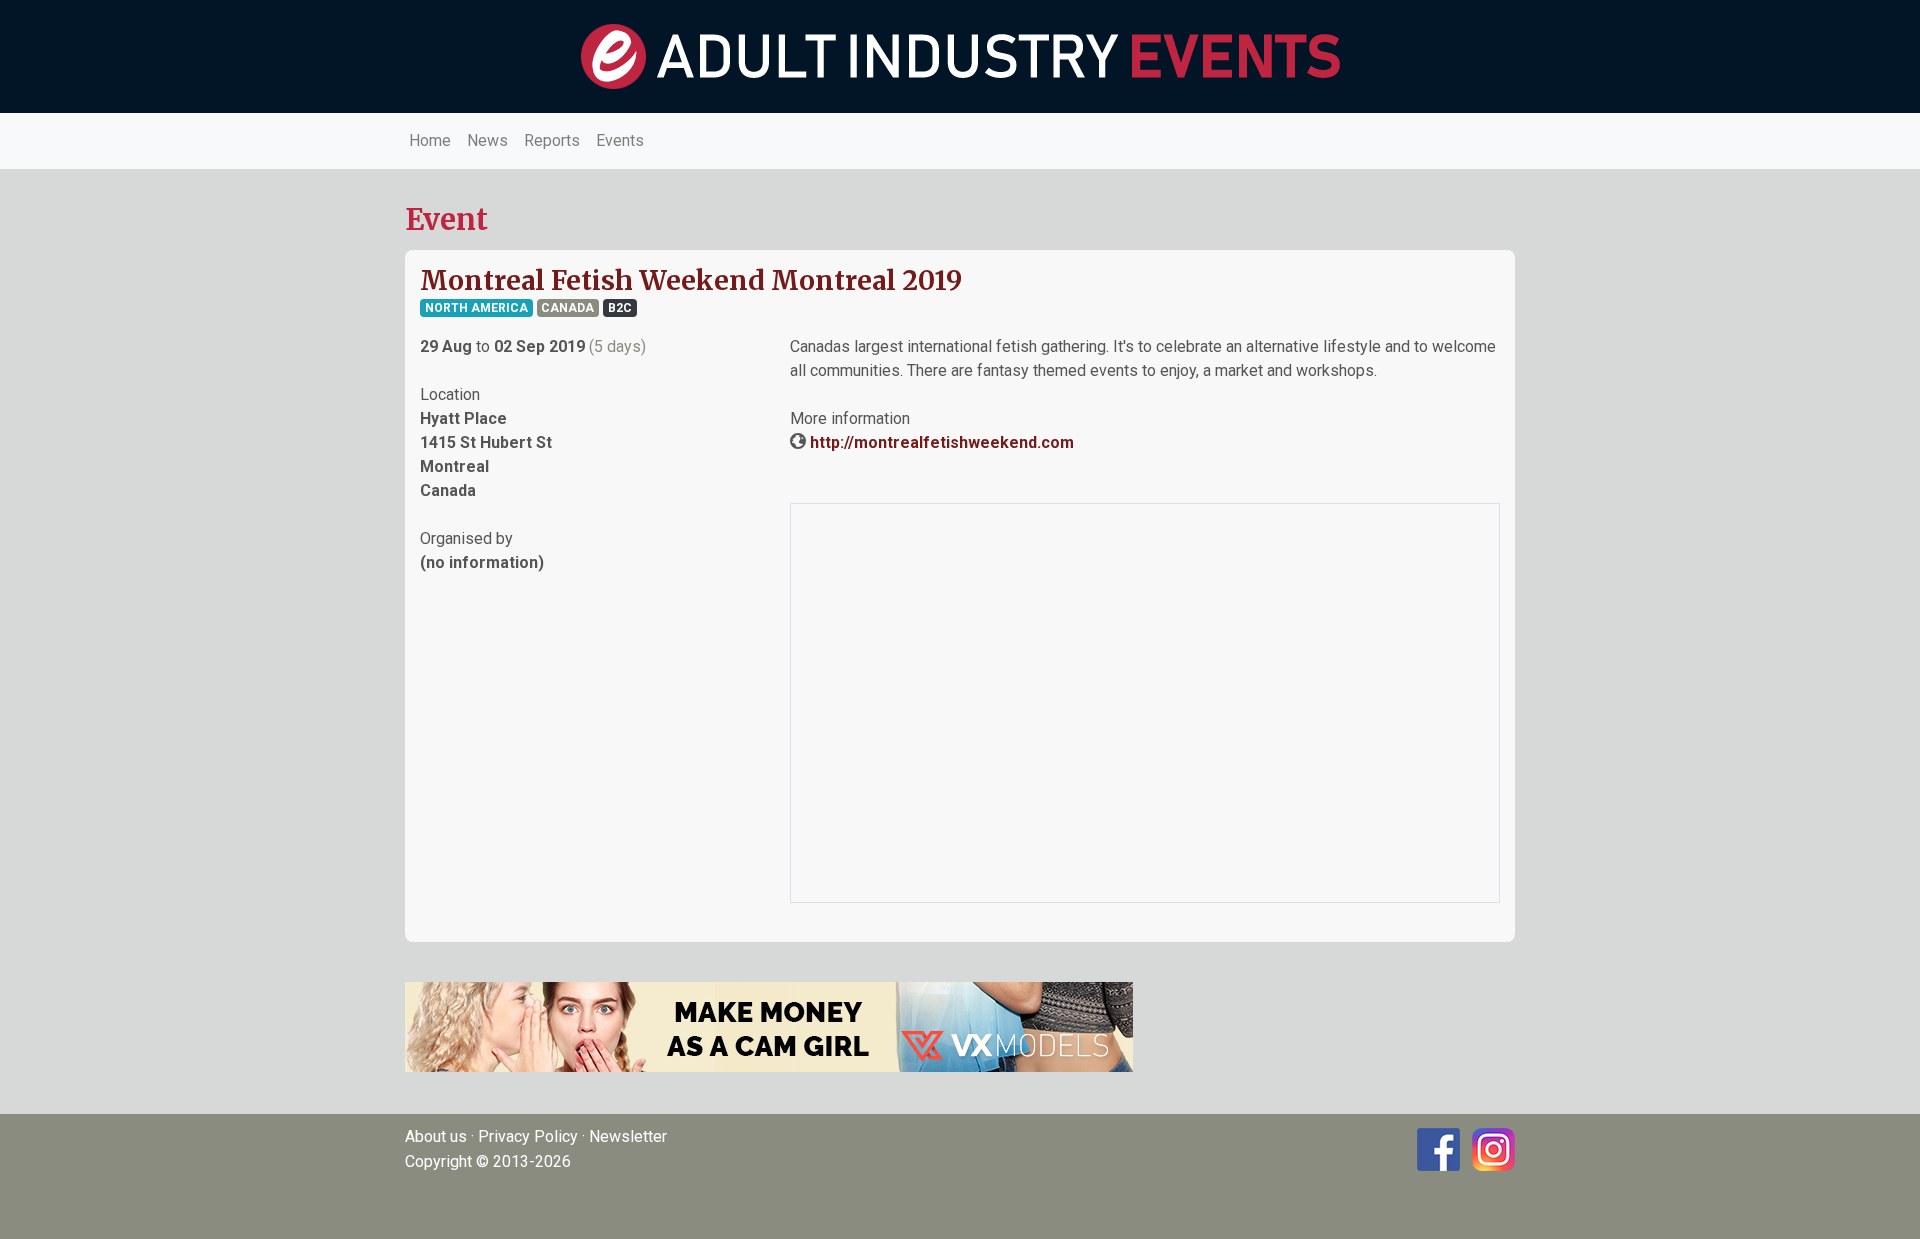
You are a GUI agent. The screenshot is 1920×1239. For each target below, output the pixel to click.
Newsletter (628, 1136)
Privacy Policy (528, 1136)
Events (620, 140)
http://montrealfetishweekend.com (942, 442)
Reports (552, 140)
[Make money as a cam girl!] (769, 1025)
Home (430, 140)
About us (436, 1136)
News (487, 140)
